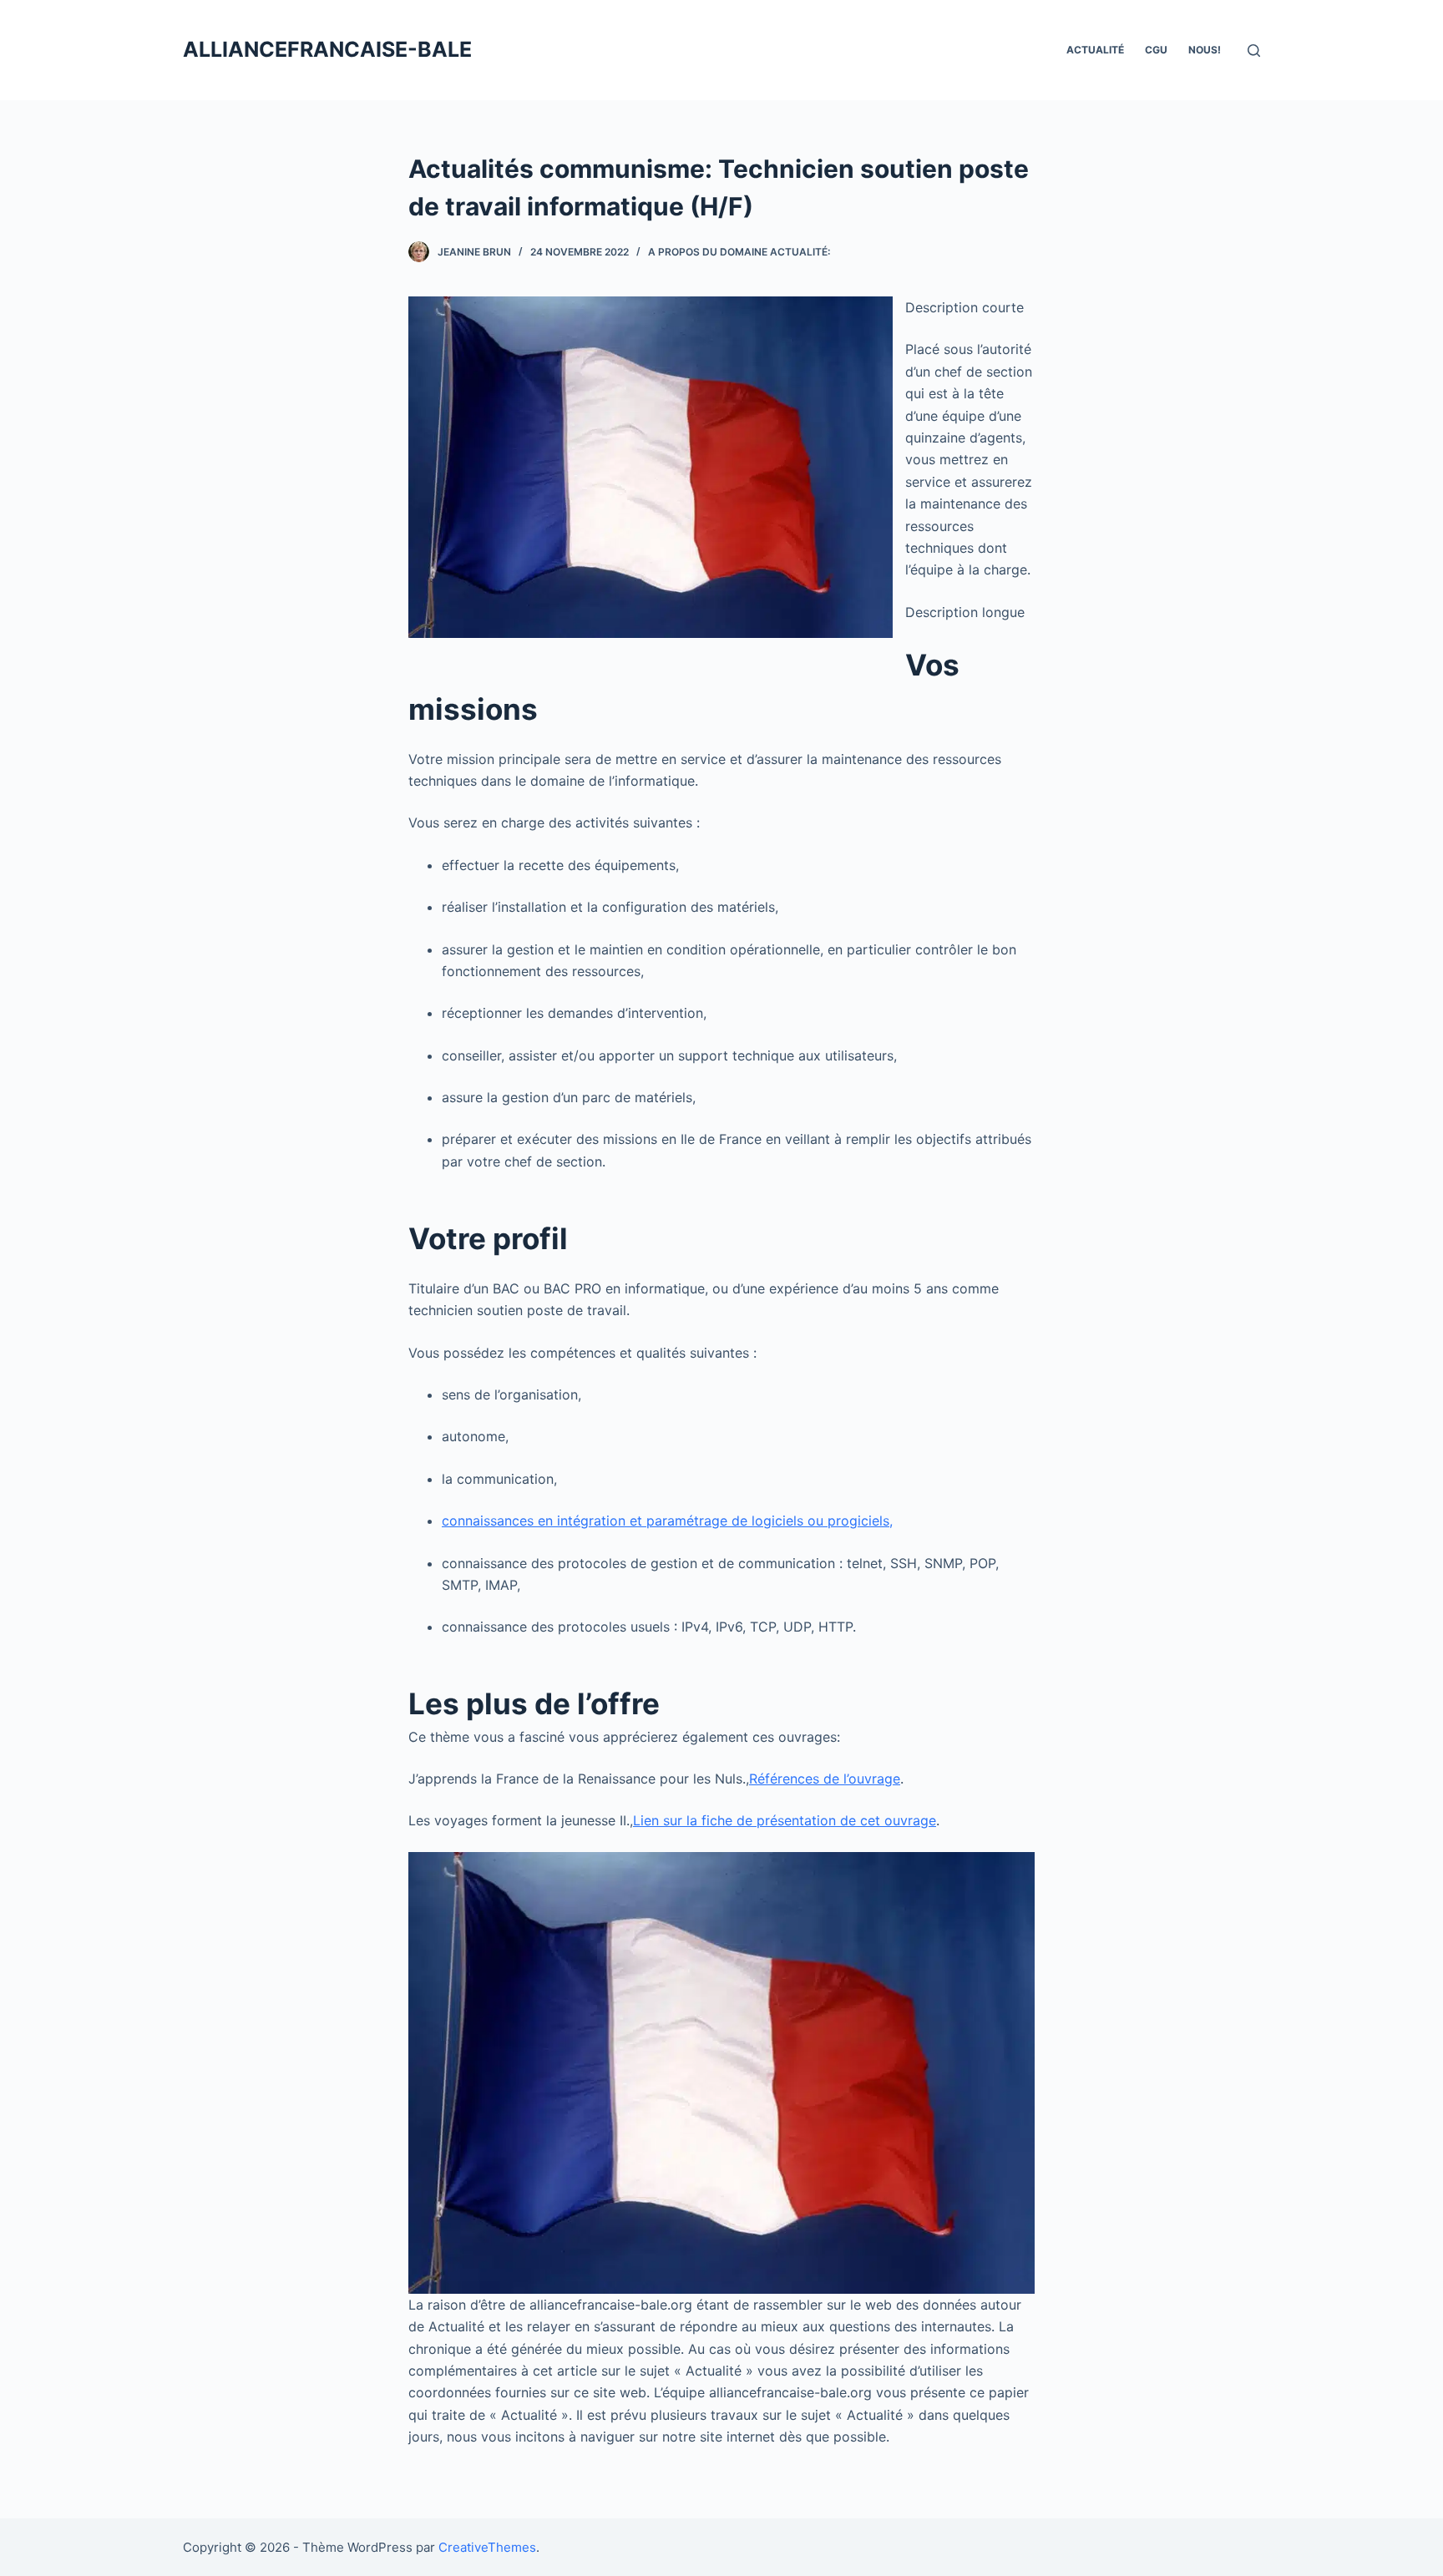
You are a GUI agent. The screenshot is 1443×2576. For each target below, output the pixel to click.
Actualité (1095, 50)
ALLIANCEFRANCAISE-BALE (327, 49)
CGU (1156, 50)
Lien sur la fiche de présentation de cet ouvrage (785, 1820)
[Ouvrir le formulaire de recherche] (1254, 51)
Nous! (1205, 50)
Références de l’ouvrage (825, 1779)
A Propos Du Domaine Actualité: (739, 252)
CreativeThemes (487, 2547)
